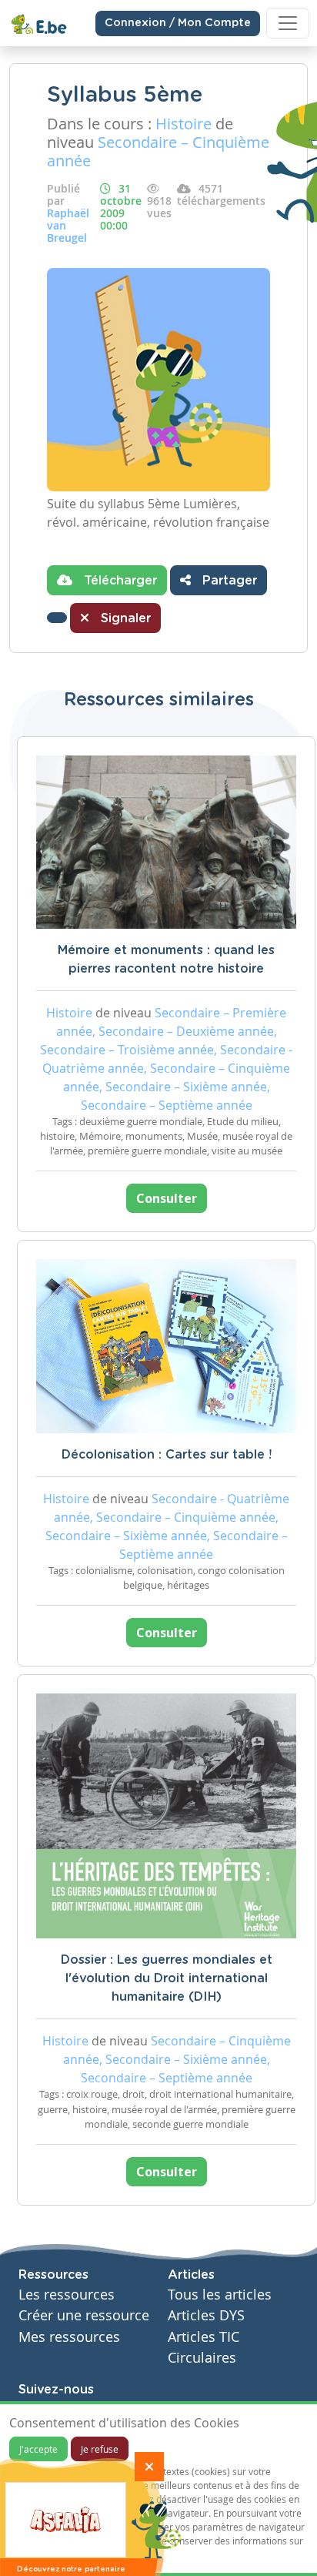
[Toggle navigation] (288, 23)
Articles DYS (206, 2315)
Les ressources (67, 2295)
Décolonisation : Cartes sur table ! (167, 1455)
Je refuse (100, 2449)
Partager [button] (228, 581)
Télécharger (118, 581)
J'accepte (38, 2449)
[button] (57, 618)
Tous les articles (220, 2295)
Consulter (167, 1198)
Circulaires (202, 2358)
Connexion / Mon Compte (178, 23)
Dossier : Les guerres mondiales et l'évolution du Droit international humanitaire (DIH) (167, 1978)
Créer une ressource (84, 2315)
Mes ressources (69, 2337)
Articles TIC (204, 2337)
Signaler (124, 618)
